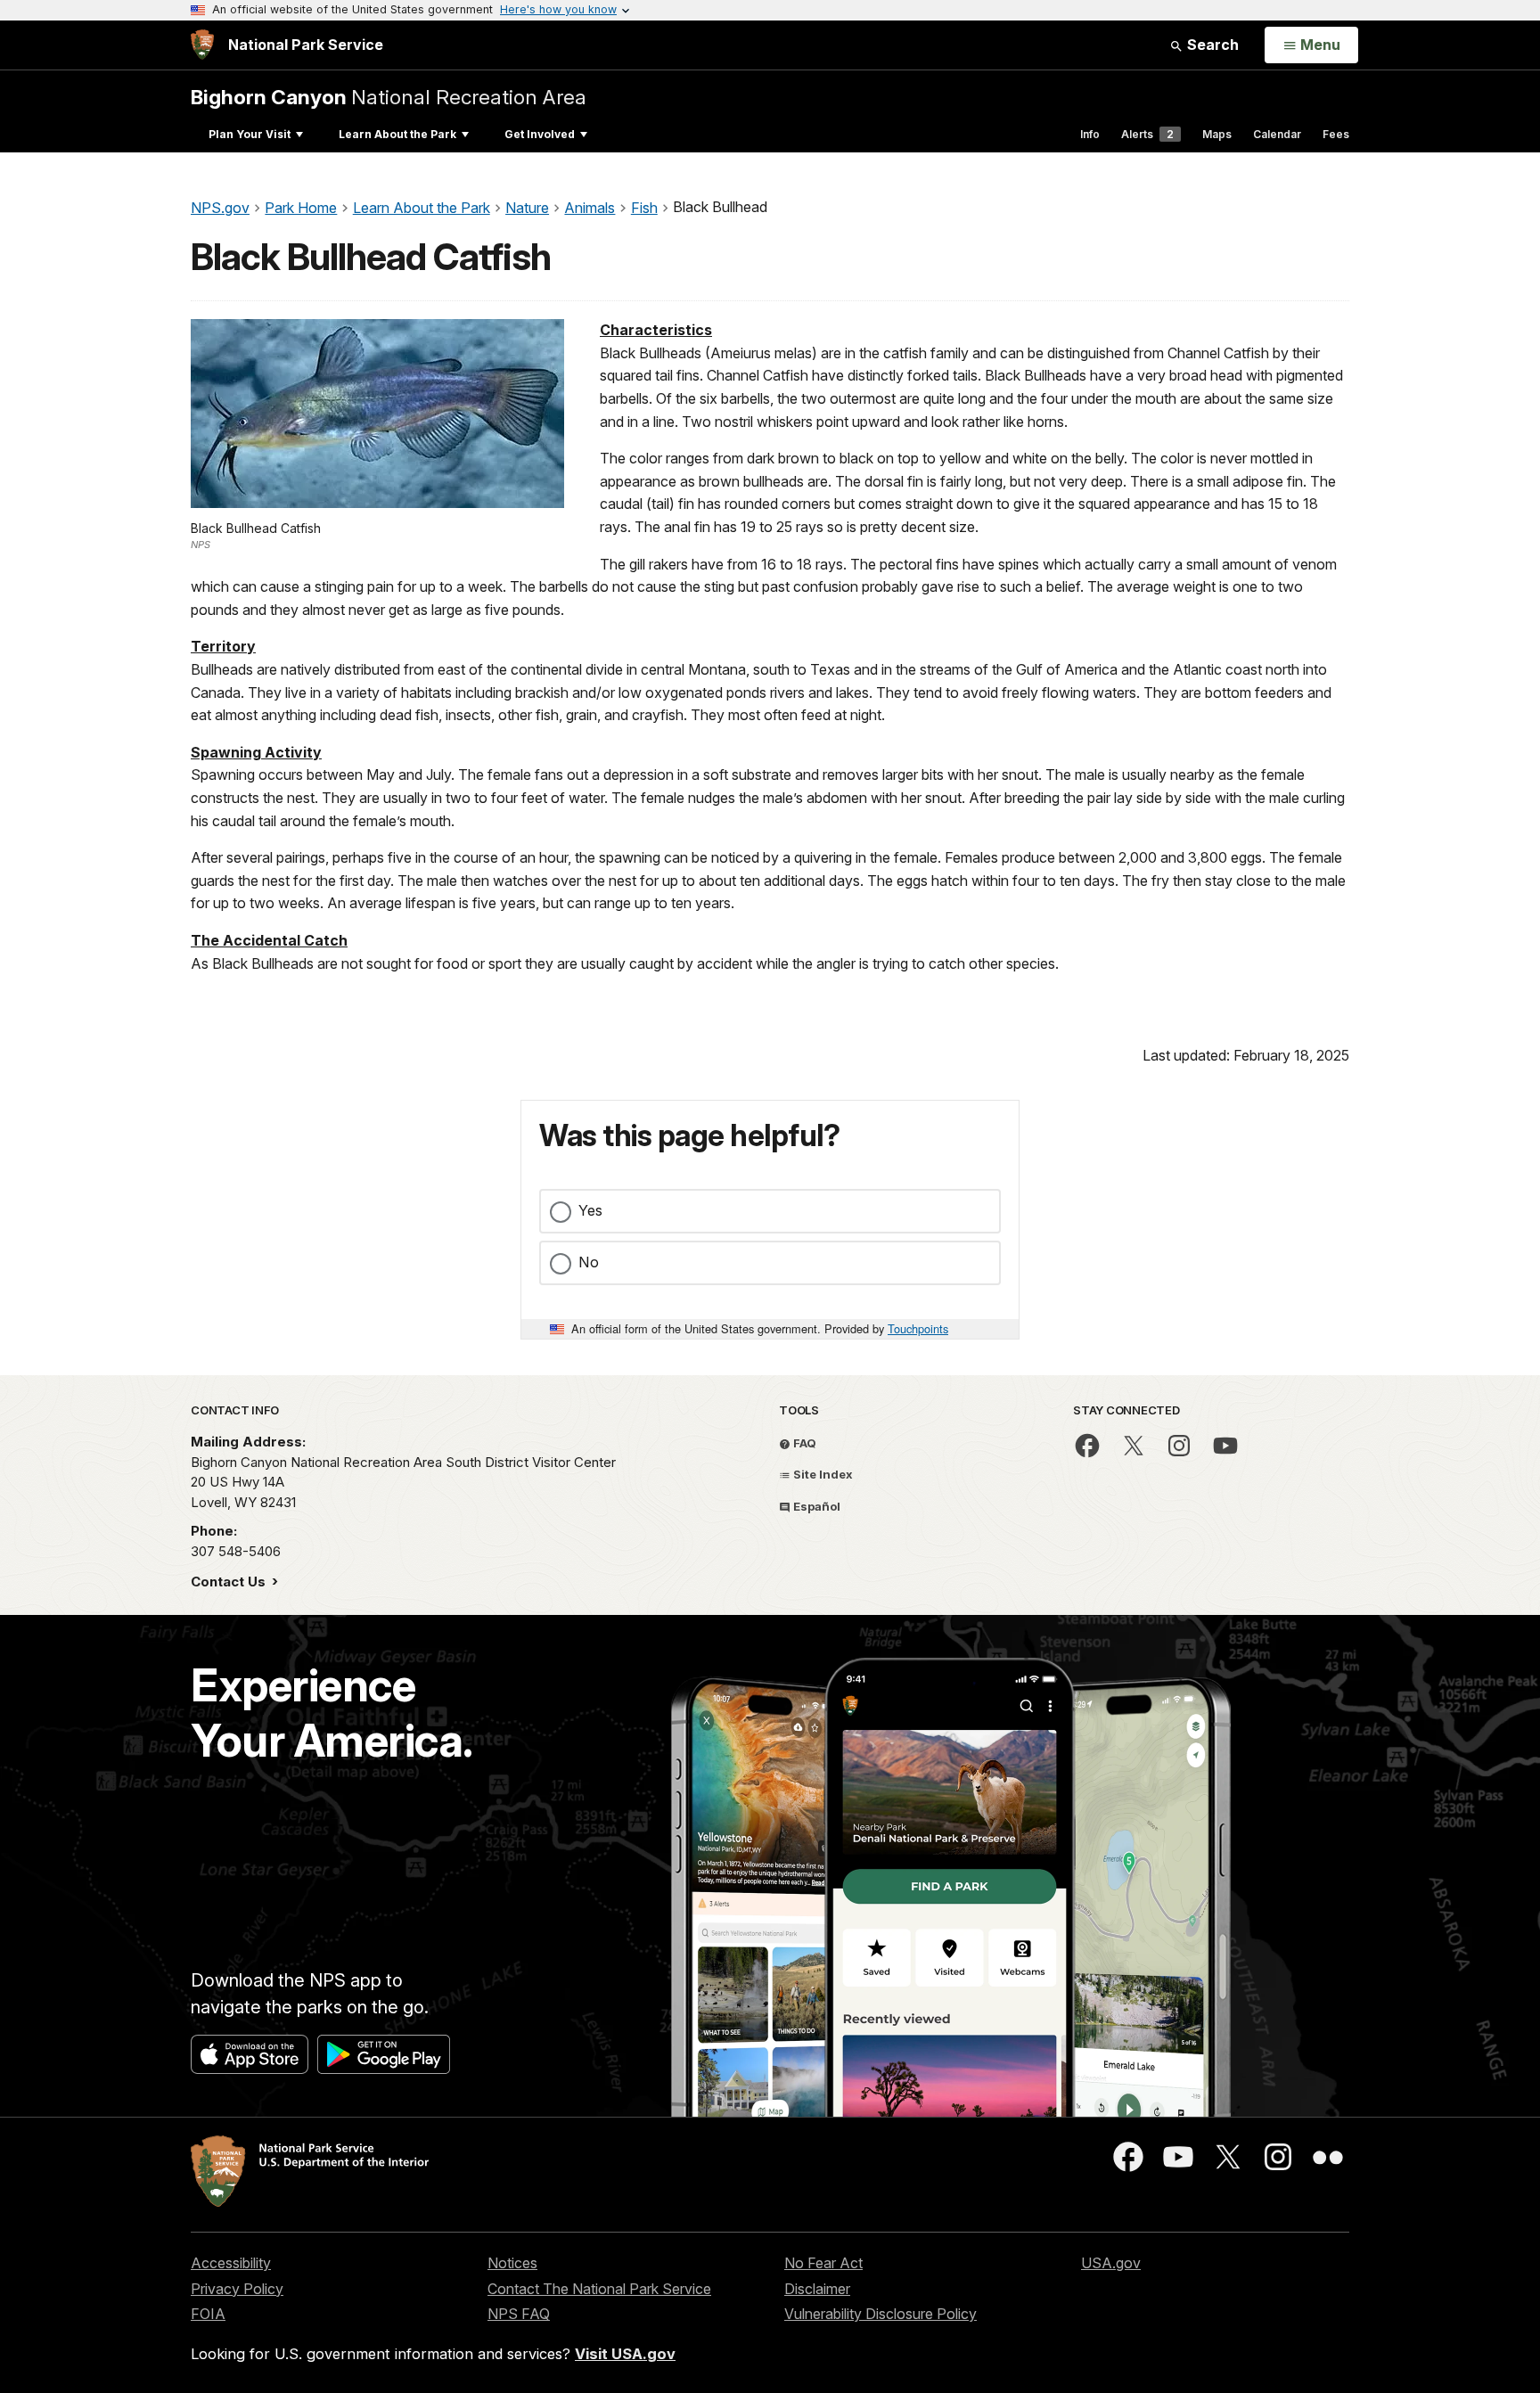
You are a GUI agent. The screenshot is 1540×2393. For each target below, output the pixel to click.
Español (815, 1506)
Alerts (1147, 134)
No (589, 1262)
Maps (1217, 134)
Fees (1336, 134)
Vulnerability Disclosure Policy (881, 2314)
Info (1090, 134)
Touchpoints (918, 1328)
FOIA (208, 2314)
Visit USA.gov (625, 2354)
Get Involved (540, 134)
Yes (590, 1210)
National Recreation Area (389, 97)
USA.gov (1111, 2263)
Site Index (822, 1474)
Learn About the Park (397, 134)
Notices (512, 2263)
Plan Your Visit (250, 134)
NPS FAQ (519, 2314)
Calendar (1277, 134)
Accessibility (231, 2263)
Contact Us (230, 1582)
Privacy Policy (237, 2289)
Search (1211, 45)
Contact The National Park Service (599, 2289)
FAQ (803, 1443)
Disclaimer (817, 2289)
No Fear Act (823, 2263)
